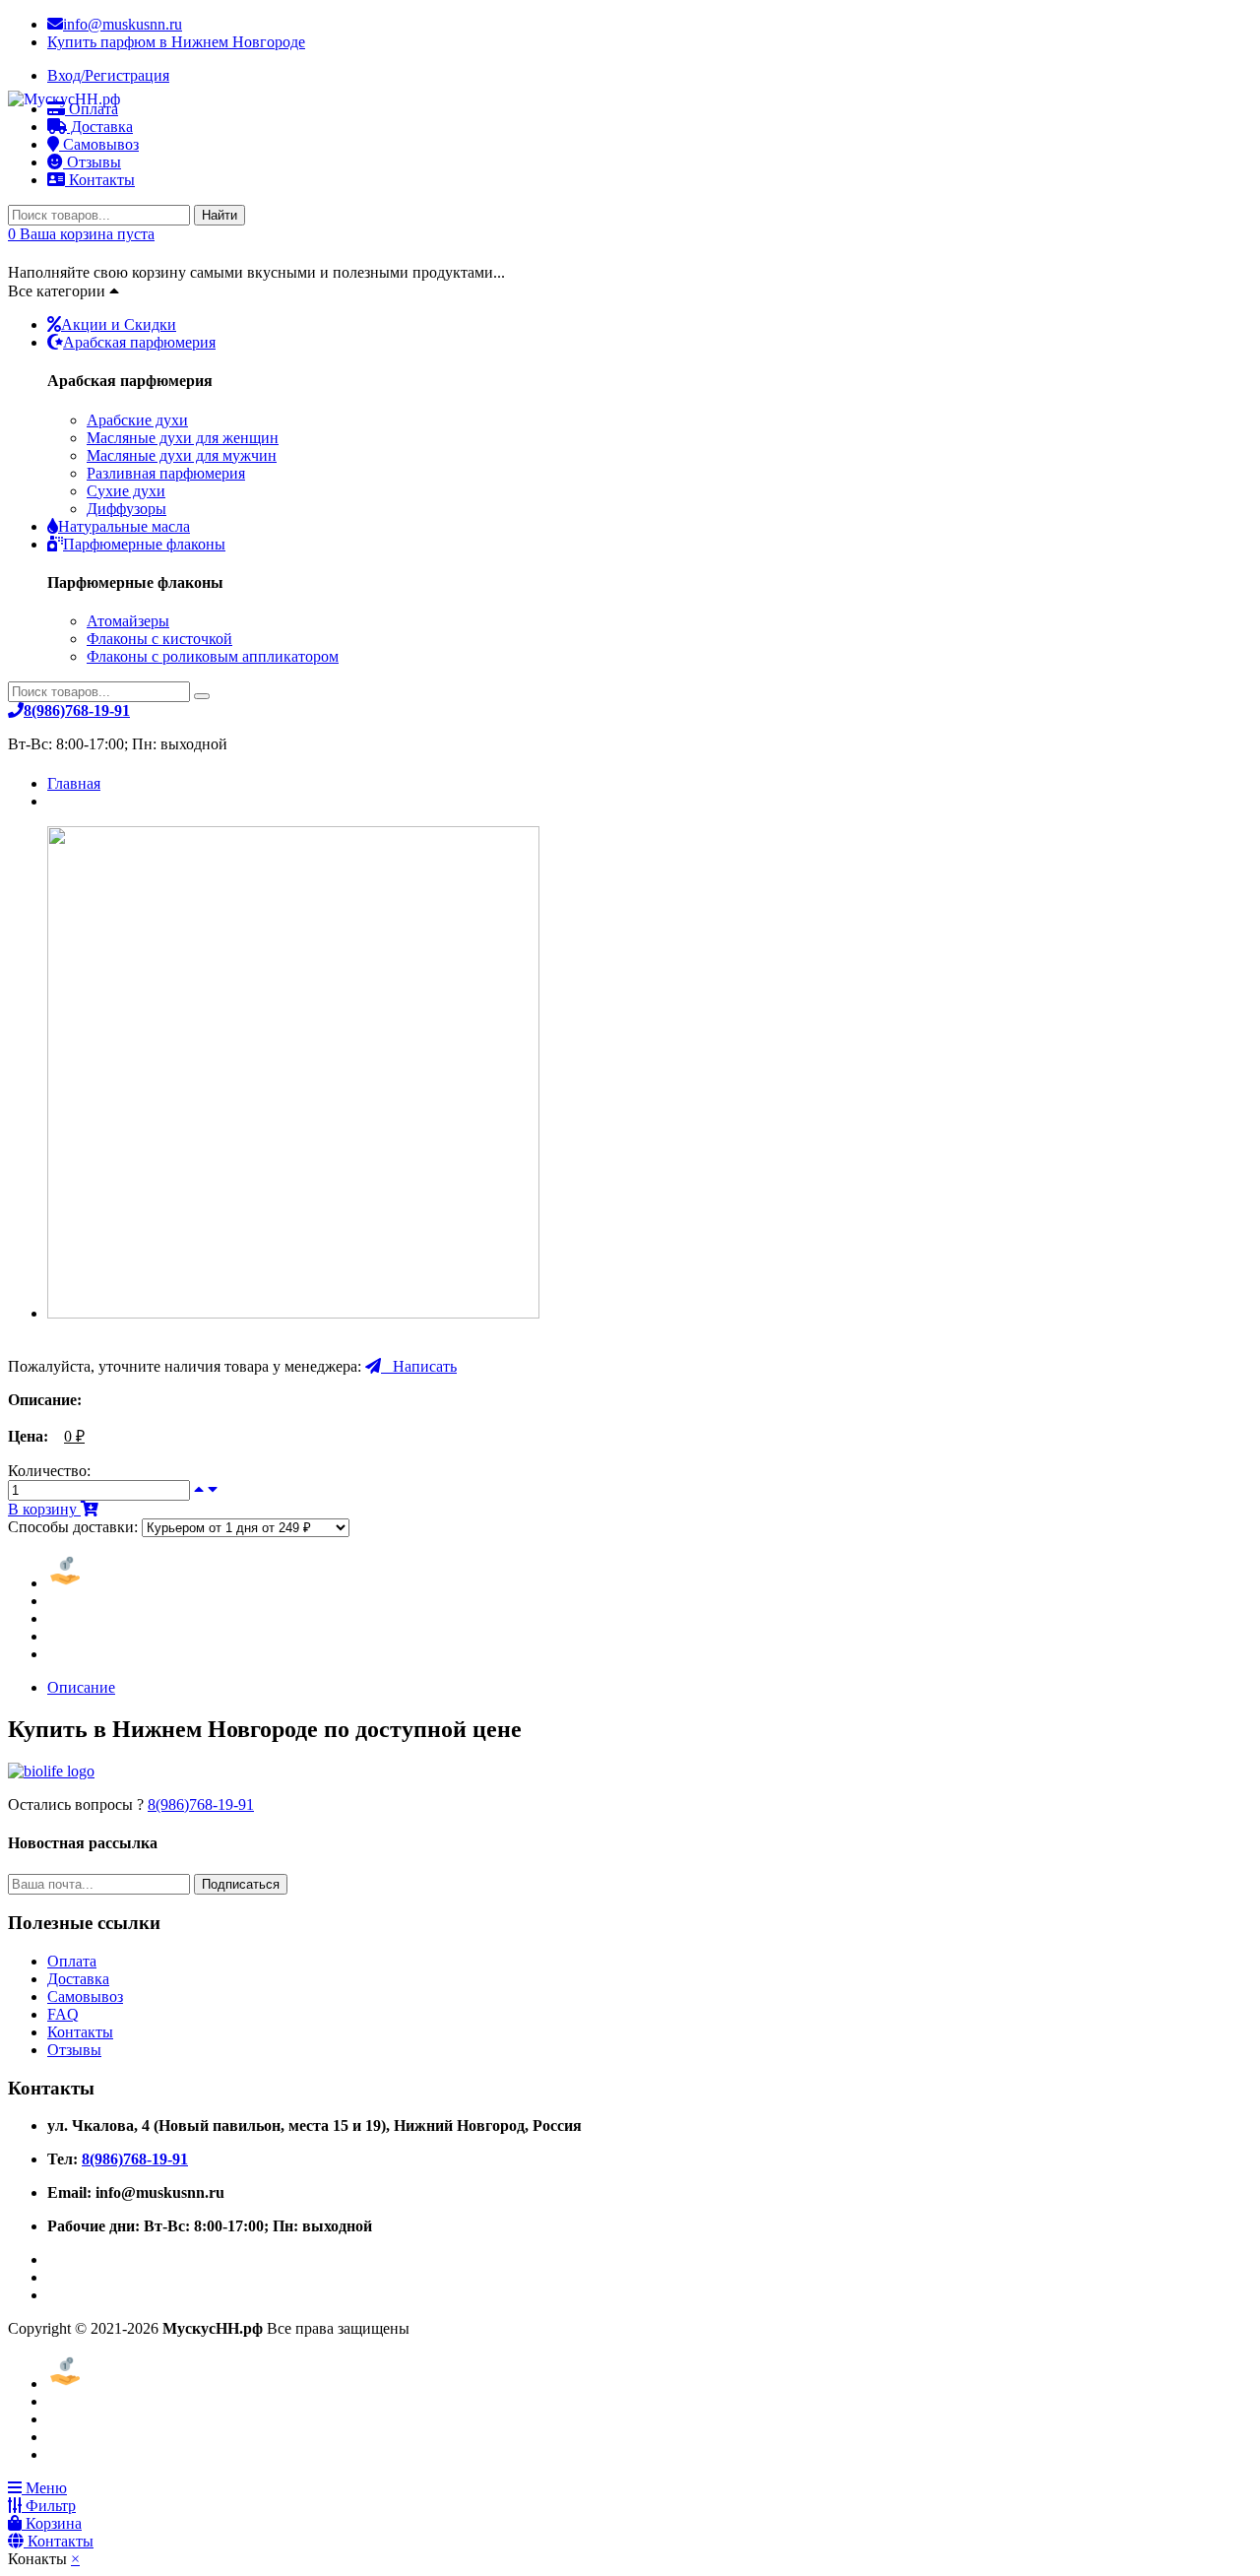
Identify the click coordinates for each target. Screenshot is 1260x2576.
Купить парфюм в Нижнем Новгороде (176, 42)
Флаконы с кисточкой (159, 639)
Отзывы (92, 162)
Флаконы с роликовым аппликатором (213, 656)
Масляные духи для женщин (183, 438)
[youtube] (53, 2277)
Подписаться (241, 1884)
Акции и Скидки (119, 324)
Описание (81, 1687)
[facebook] (53, 2259)
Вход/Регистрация (108, 75)
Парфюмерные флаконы (144, 544)
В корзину (44, 1509)
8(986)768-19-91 (201, 1804)
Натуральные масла (124, 526)
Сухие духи (126, 491)
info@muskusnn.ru (123, 24)
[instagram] (53, 2295)
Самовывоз (85, 1996)
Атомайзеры (128, 621)
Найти (220, 215)
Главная (74, 783)
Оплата (72, 1961)
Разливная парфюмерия (166, 473)
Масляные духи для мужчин (182, 455)
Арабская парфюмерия (139, 342)
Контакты (100, 180)
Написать (419, 1366)
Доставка (78, 1979)
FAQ (63, 2014)
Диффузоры (126, 509)
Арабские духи (137, 420)
